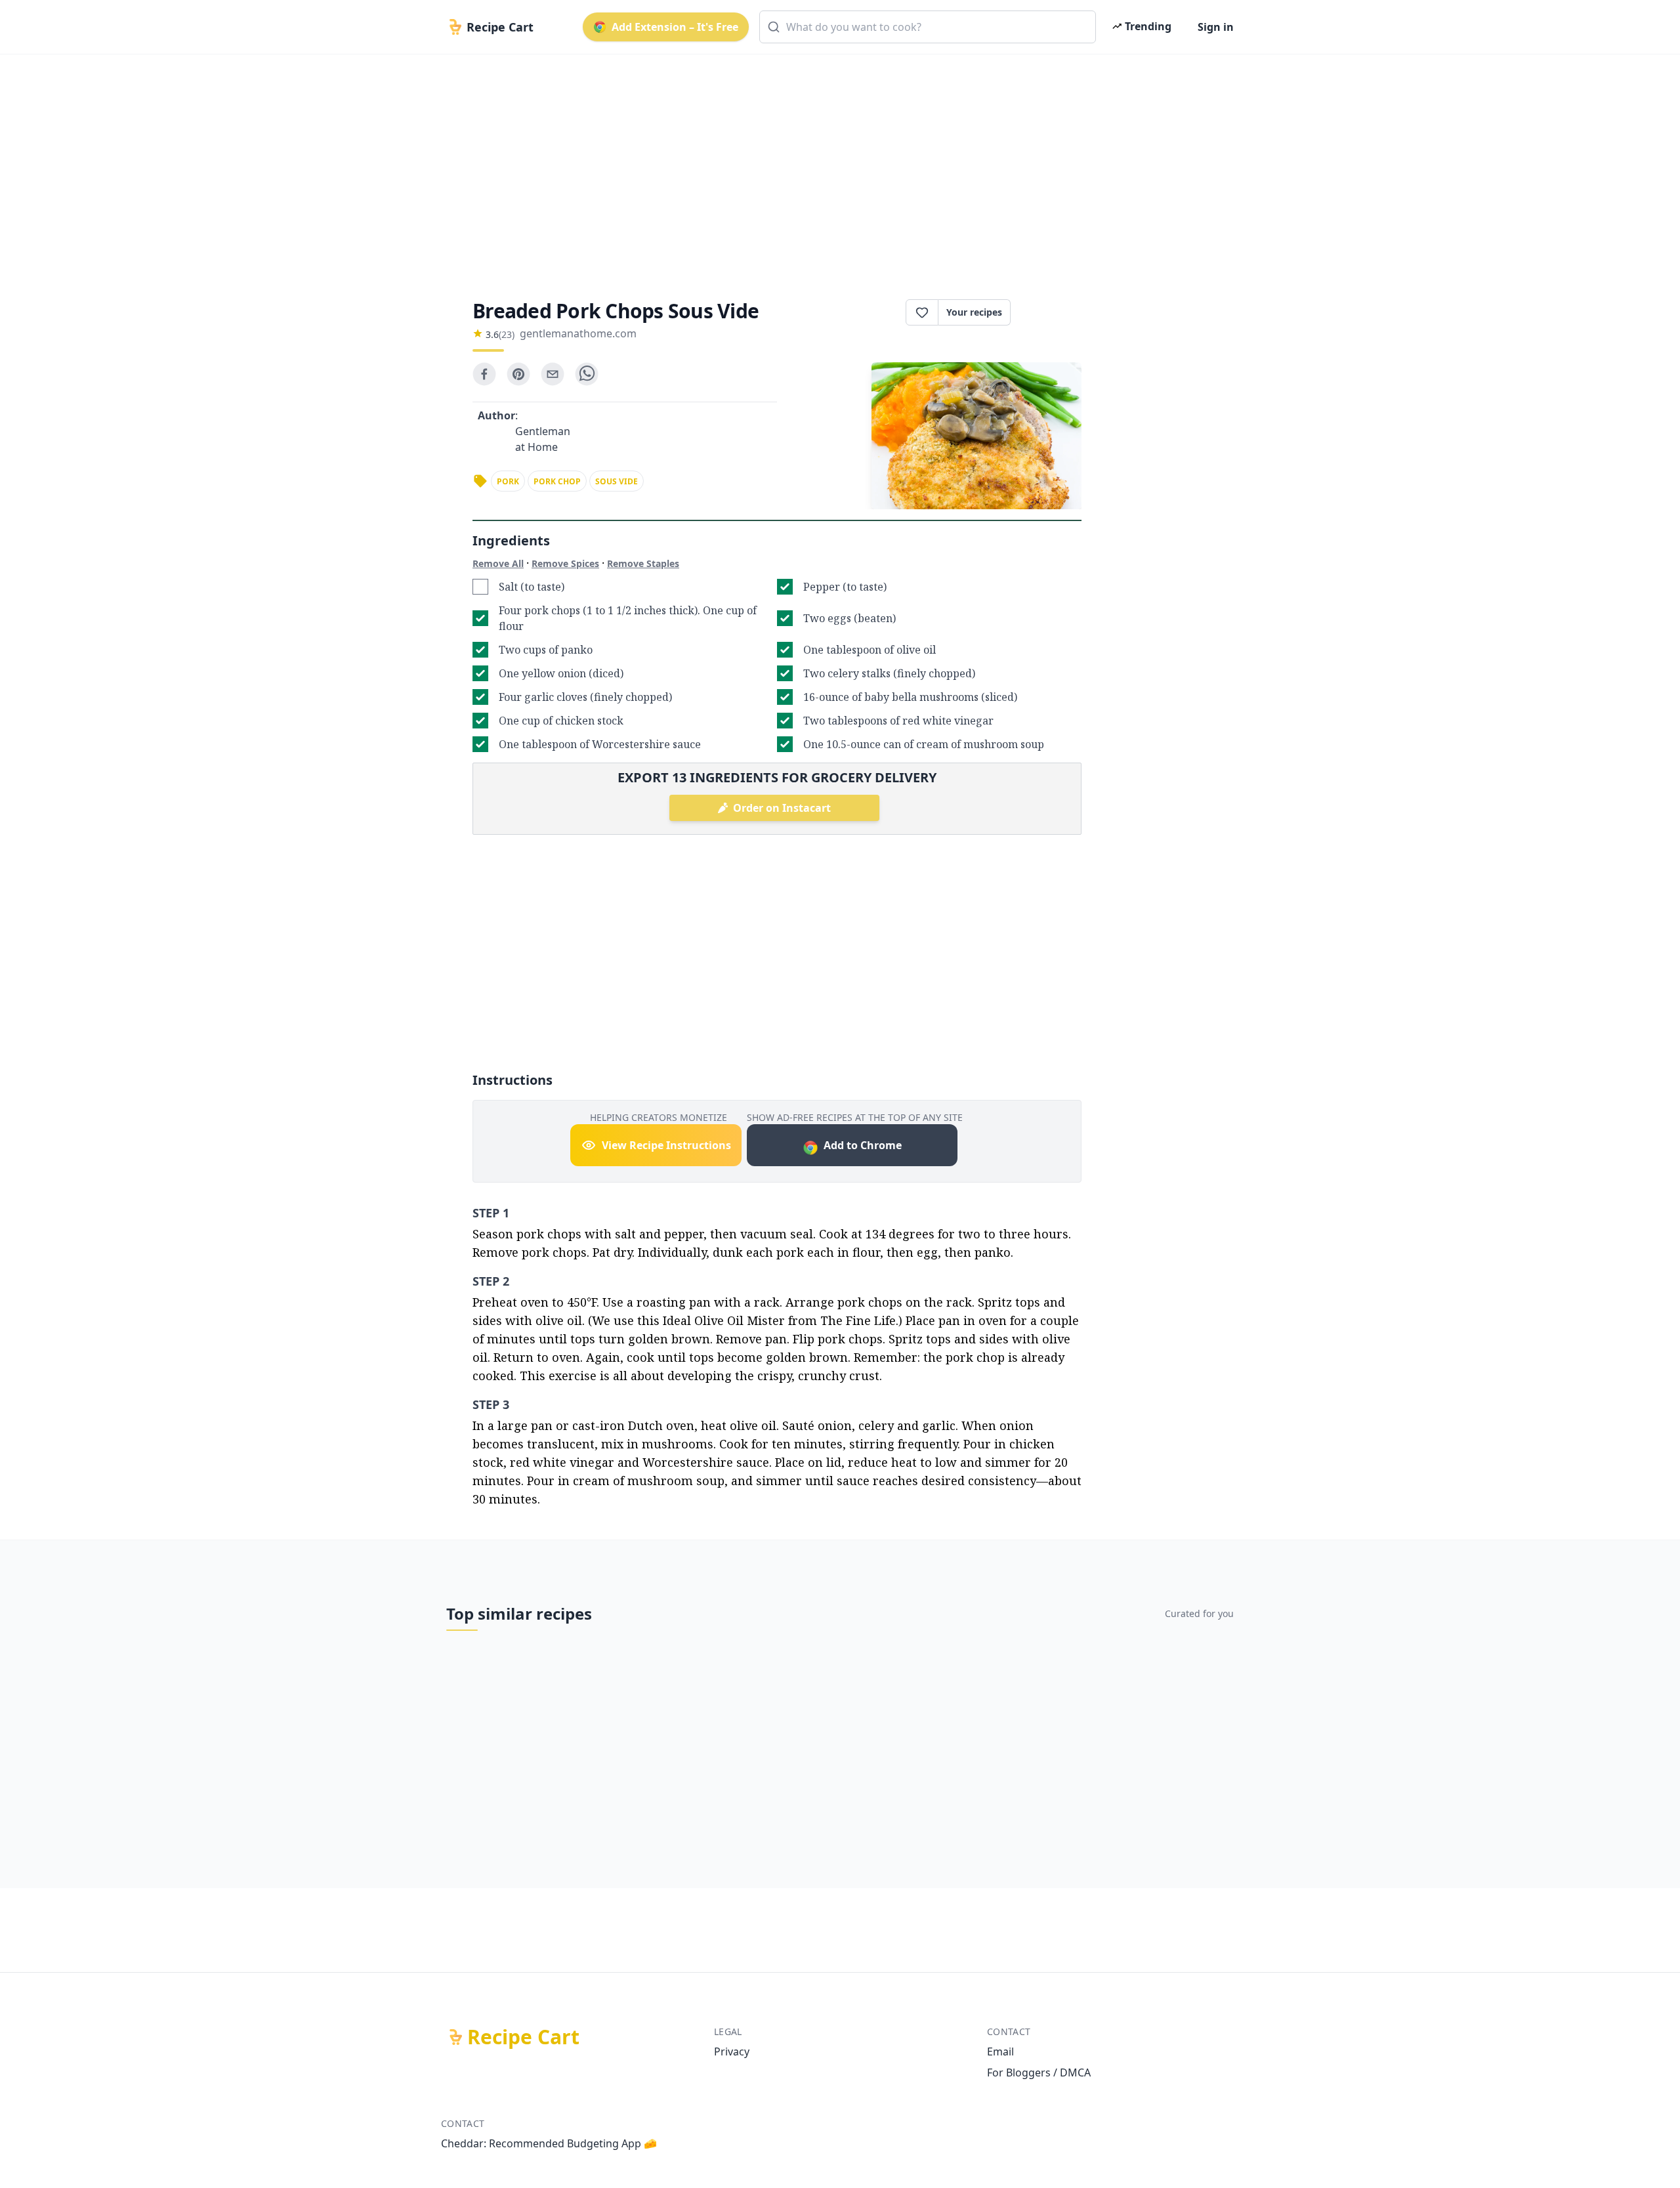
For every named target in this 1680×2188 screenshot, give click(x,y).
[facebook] (484, 374)
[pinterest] (518, 374)
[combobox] (928, 27)
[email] (553, 374)
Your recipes (974, 312)
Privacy (732, 2051)
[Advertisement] (835, 165)
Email (1000, 2051)
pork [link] (508, 481)
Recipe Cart (523, 2037)
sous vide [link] (617, 481)
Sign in (1216, 27)
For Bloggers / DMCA (1039, 2072)
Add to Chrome (863, 1145)
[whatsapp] (587, 374)
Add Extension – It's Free (675, 27)
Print (1053, 312)
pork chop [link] (557, 481)
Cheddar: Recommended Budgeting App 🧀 (549, 2143)
